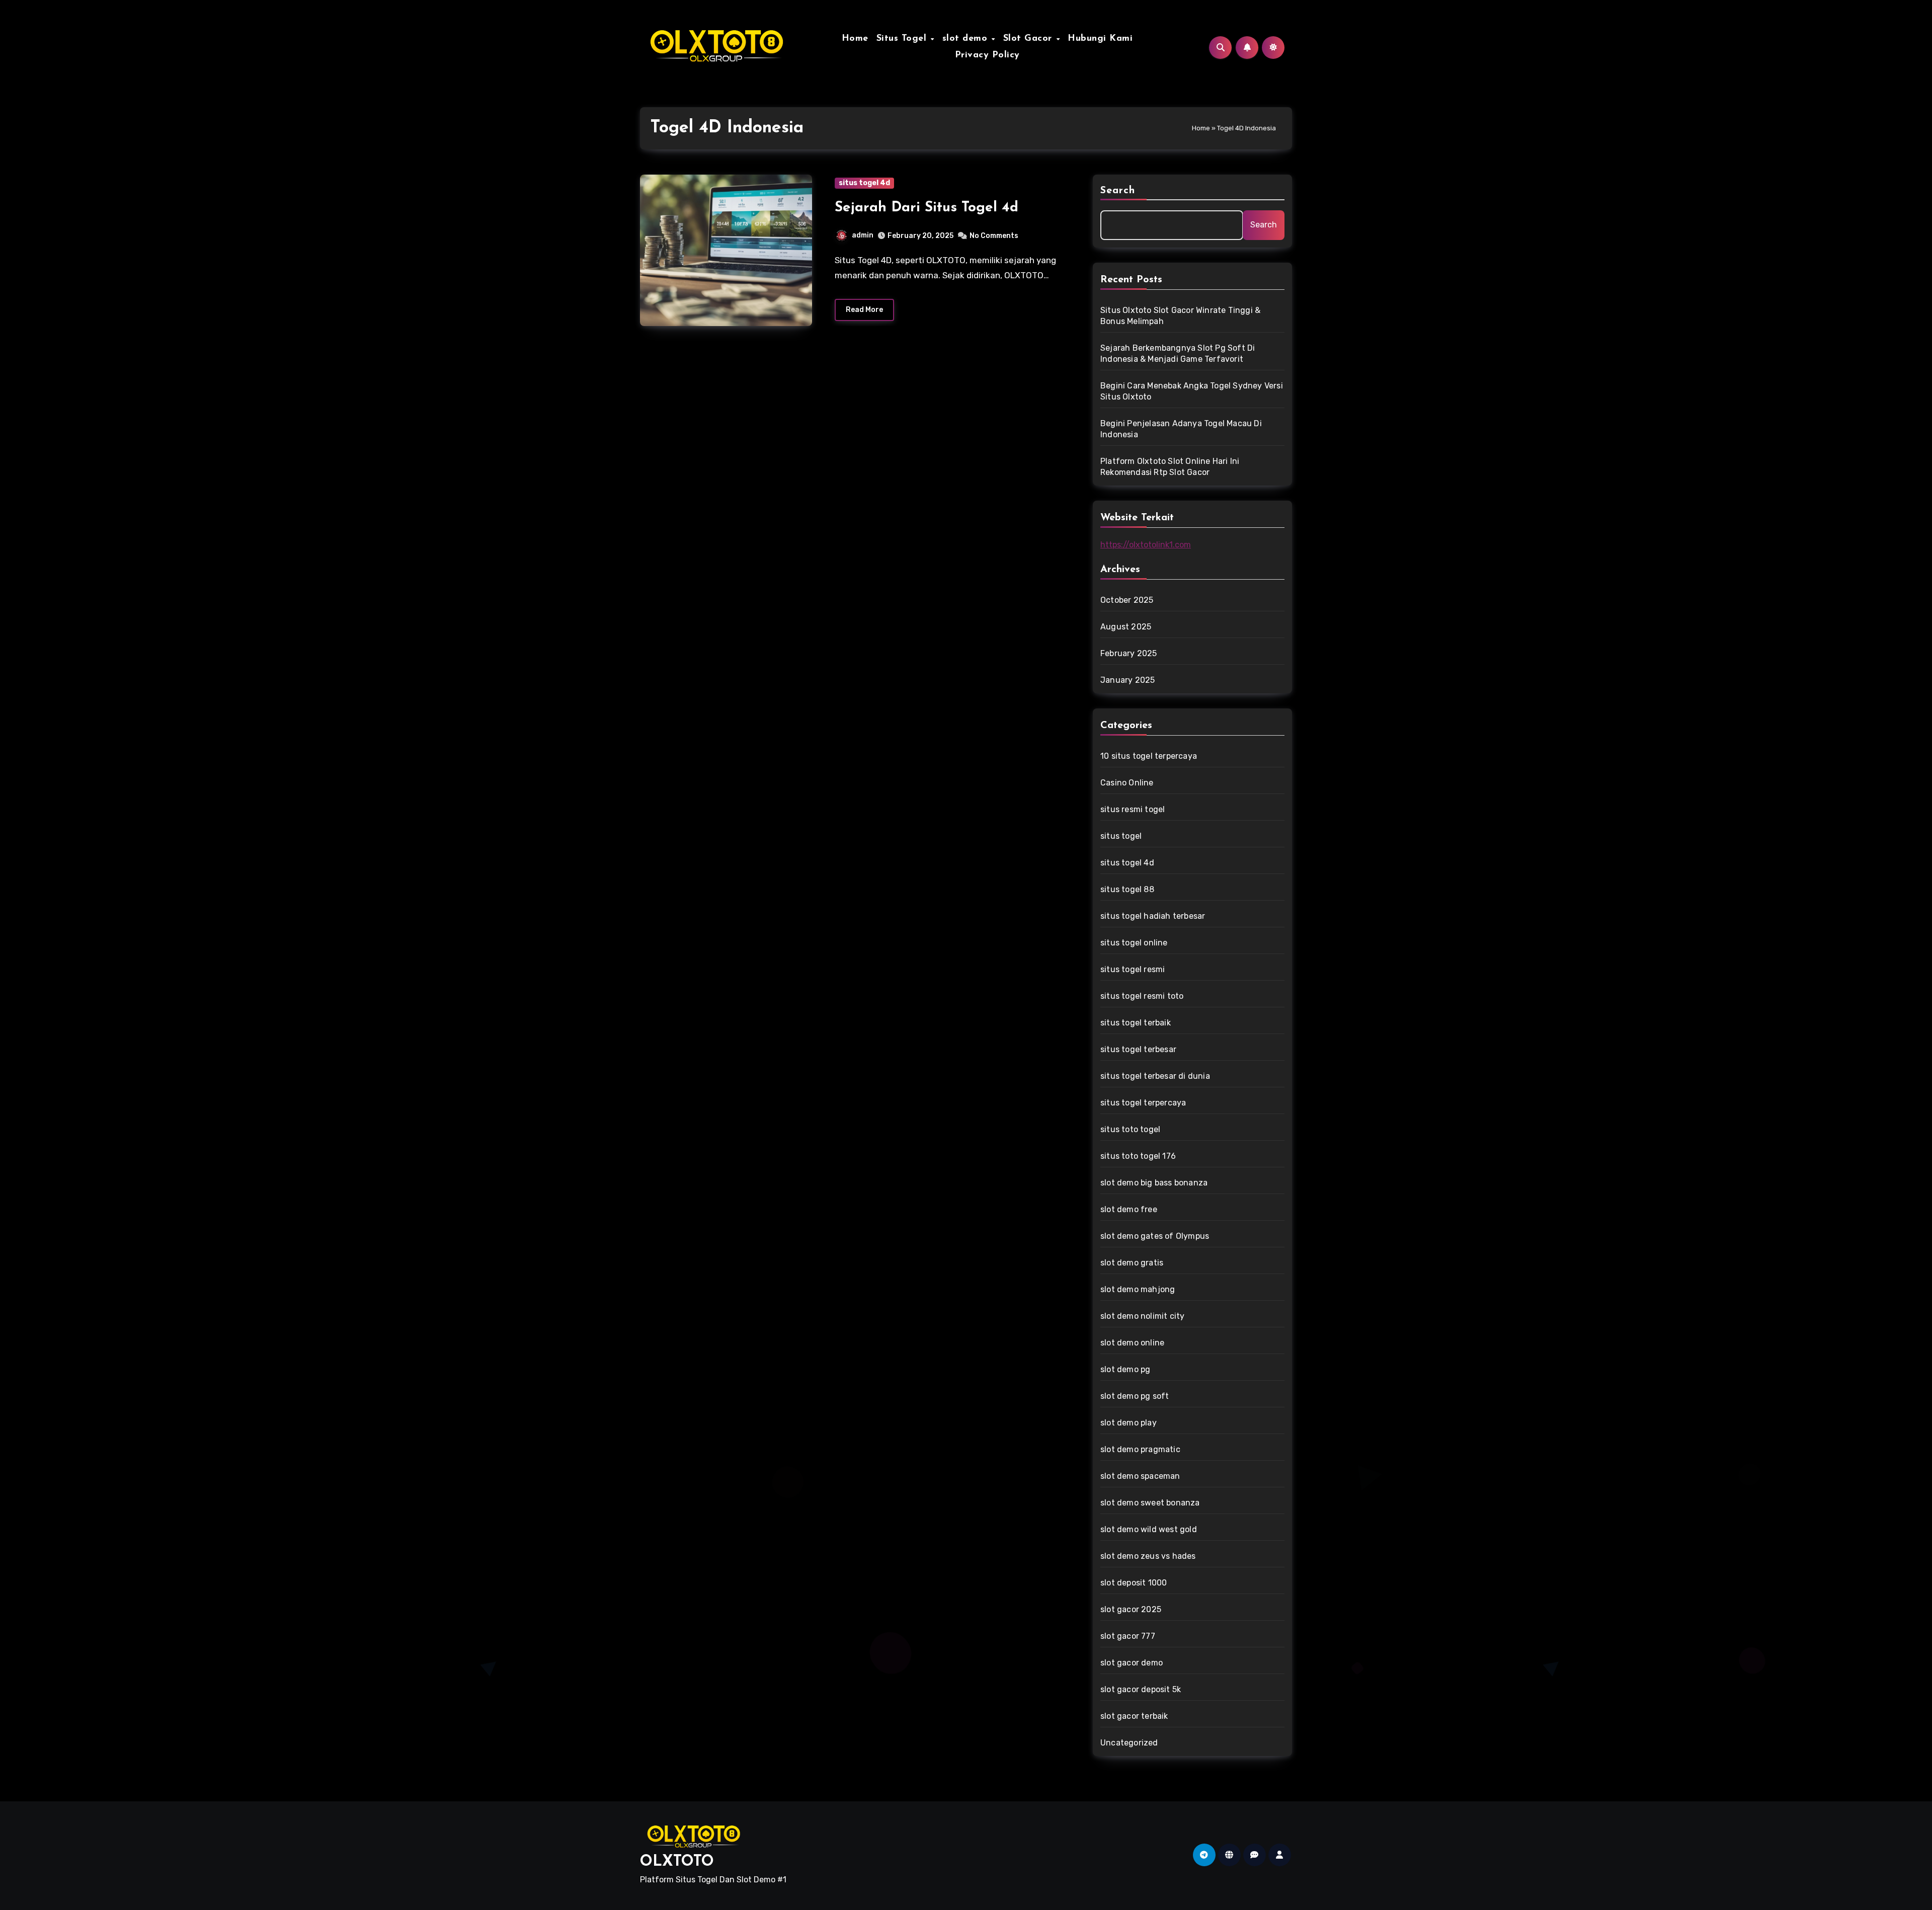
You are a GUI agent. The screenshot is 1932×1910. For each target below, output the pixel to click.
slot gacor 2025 (1131, 1609)
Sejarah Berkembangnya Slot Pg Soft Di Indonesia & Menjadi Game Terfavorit (1178, 353)
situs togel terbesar (1138, 1049)
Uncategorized (1129, 1743)
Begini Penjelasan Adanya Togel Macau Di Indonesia (1181, 429)
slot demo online (1132, 1343)
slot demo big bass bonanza (1154, 1183)
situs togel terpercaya (1143, 1103)
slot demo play (1129, 1423)
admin (863, 235)
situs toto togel (1130, 1129)
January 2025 (1128, 680)
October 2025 (1127, 600)
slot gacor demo (1132, 1663)
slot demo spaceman (1140, 1476)
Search (1118, 191)
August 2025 (1126, 627)
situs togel (1121, 836)
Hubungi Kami (1100, 39)
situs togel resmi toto (1142, 996)
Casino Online (1127, 783)
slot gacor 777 (1128, 1636)
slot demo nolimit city (1142, 1316)
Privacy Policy (987, 55)
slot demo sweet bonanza (1150, 1503)
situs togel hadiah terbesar (1153, 916)
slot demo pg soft (1135, 1396)
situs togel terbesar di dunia (1155, 1076)
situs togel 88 (1127, 889)
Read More (864, 310)
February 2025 (1129, 653)
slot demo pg (1125, 1369)
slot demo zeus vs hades (1148, 1556)
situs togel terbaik (1136, 1023)
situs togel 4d (864, 183)
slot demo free (1129, 1209)
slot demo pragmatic (1140, 1449)
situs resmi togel (1133, 809)
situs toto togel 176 (1138, 1156)
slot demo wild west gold (1149, 1529)
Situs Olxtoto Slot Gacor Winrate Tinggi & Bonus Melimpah (1180, 316)
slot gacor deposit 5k (1141, 1689)
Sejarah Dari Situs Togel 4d (927, 208)
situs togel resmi (1133, 969)
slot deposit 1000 (1134, 1583)
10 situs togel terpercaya (1149, 756)
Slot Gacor (1029, 39)
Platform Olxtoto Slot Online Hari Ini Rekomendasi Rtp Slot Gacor (1170, 467)
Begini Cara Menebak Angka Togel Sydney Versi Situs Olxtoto (1192, 391)
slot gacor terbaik (1134, 1716)
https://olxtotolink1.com (1146, 545)
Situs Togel (903, 39)
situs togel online (1134, 943)
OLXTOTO (677, 1862)
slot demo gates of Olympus (1155, 1236)
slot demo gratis (1132, 1263)
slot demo (967, 39)
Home (855, 39)
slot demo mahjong (1138, 1289)
